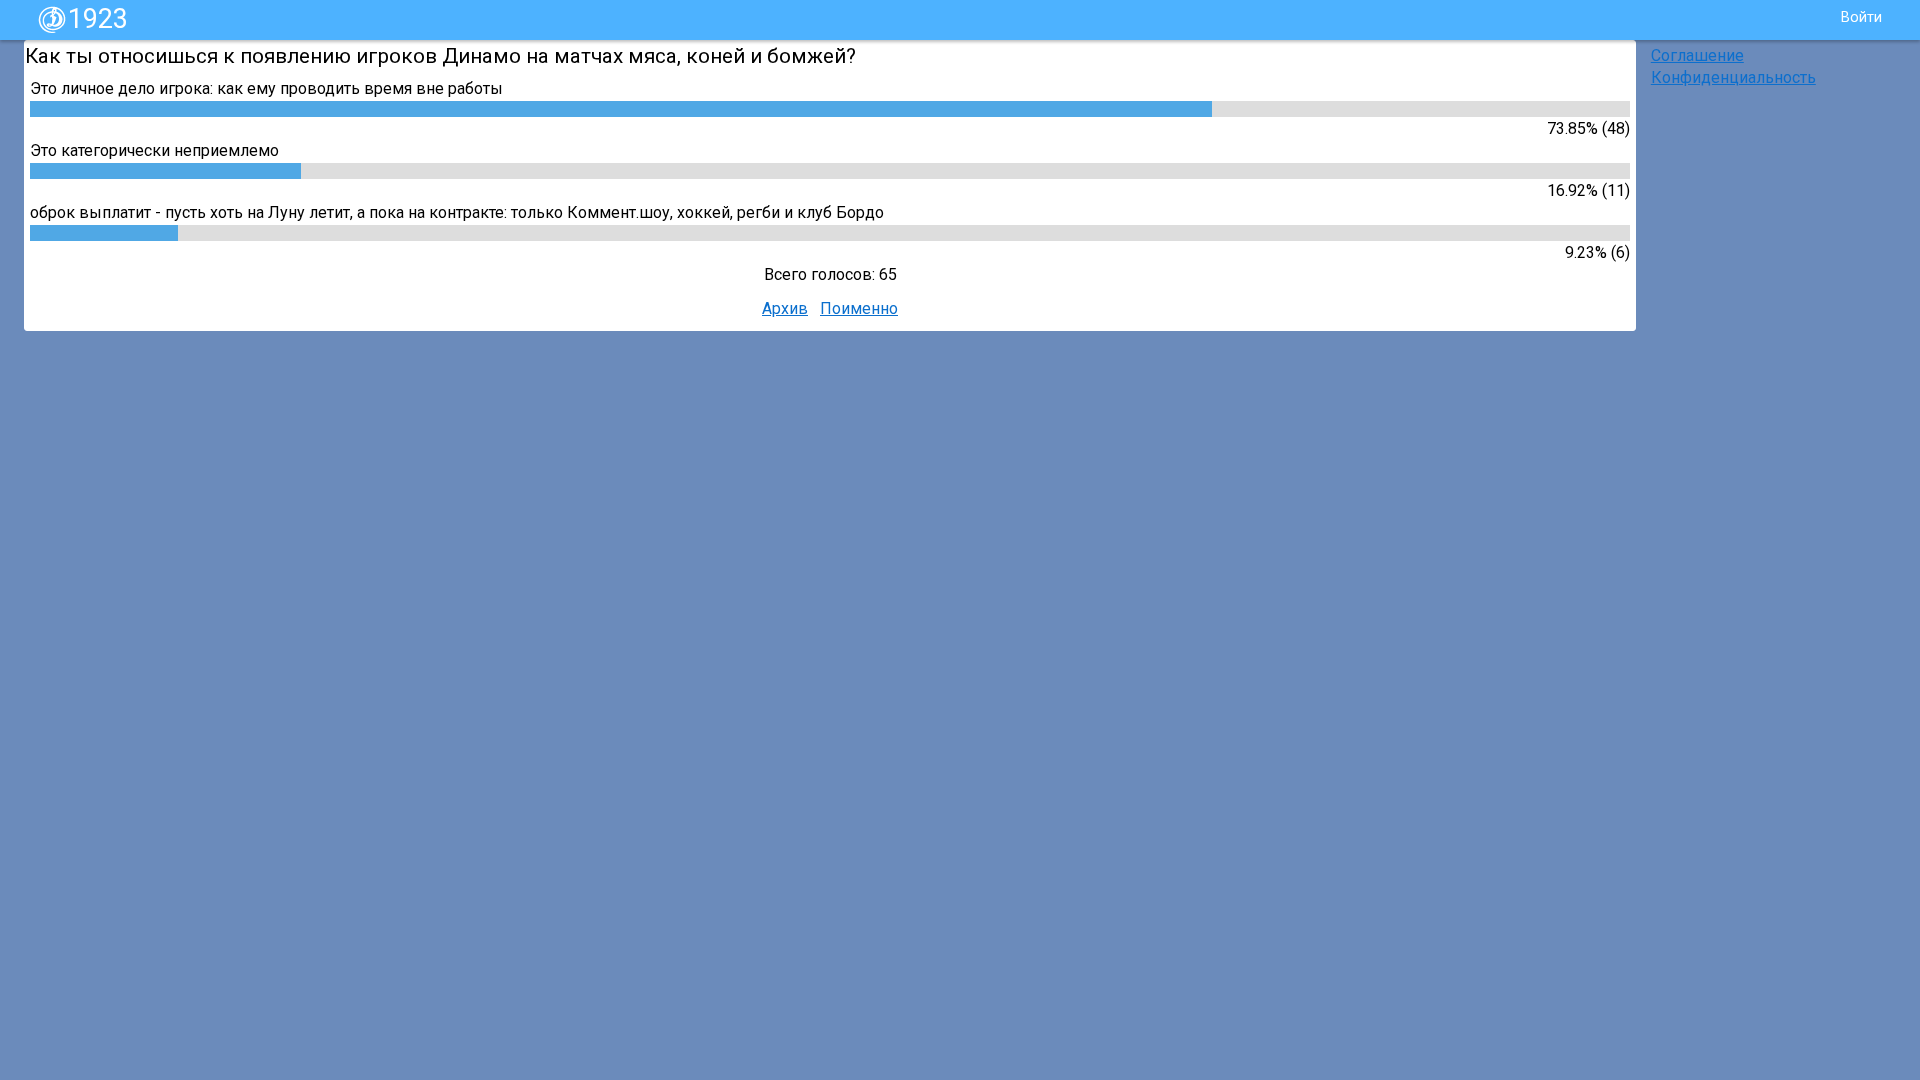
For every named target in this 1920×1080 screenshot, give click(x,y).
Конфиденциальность (1733, 77)
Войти (1861, 17)
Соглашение (1697, 55)
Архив (785, 308)
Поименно (859, 308)
